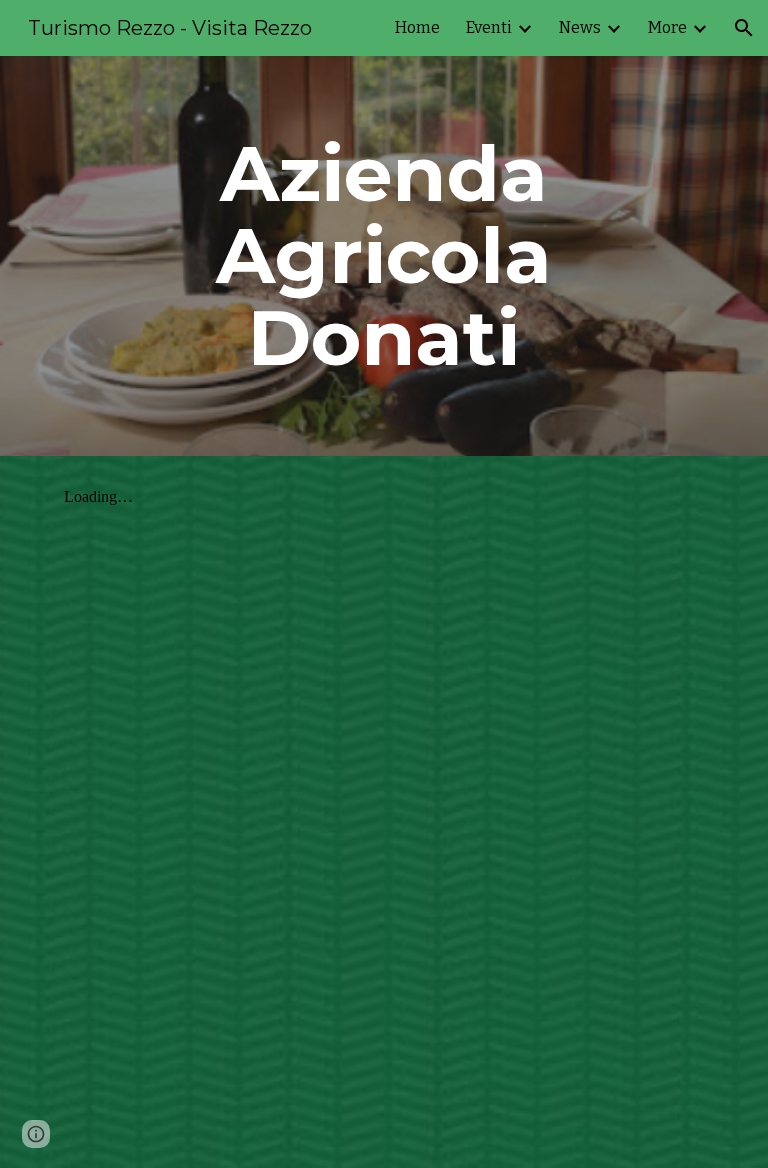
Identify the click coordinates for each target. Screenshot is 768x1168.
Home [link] (417, 27)
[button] (744, 28)
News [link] (580, 27)
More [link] (667, 27)
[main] (383, 256)
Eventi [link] (489, 27)
